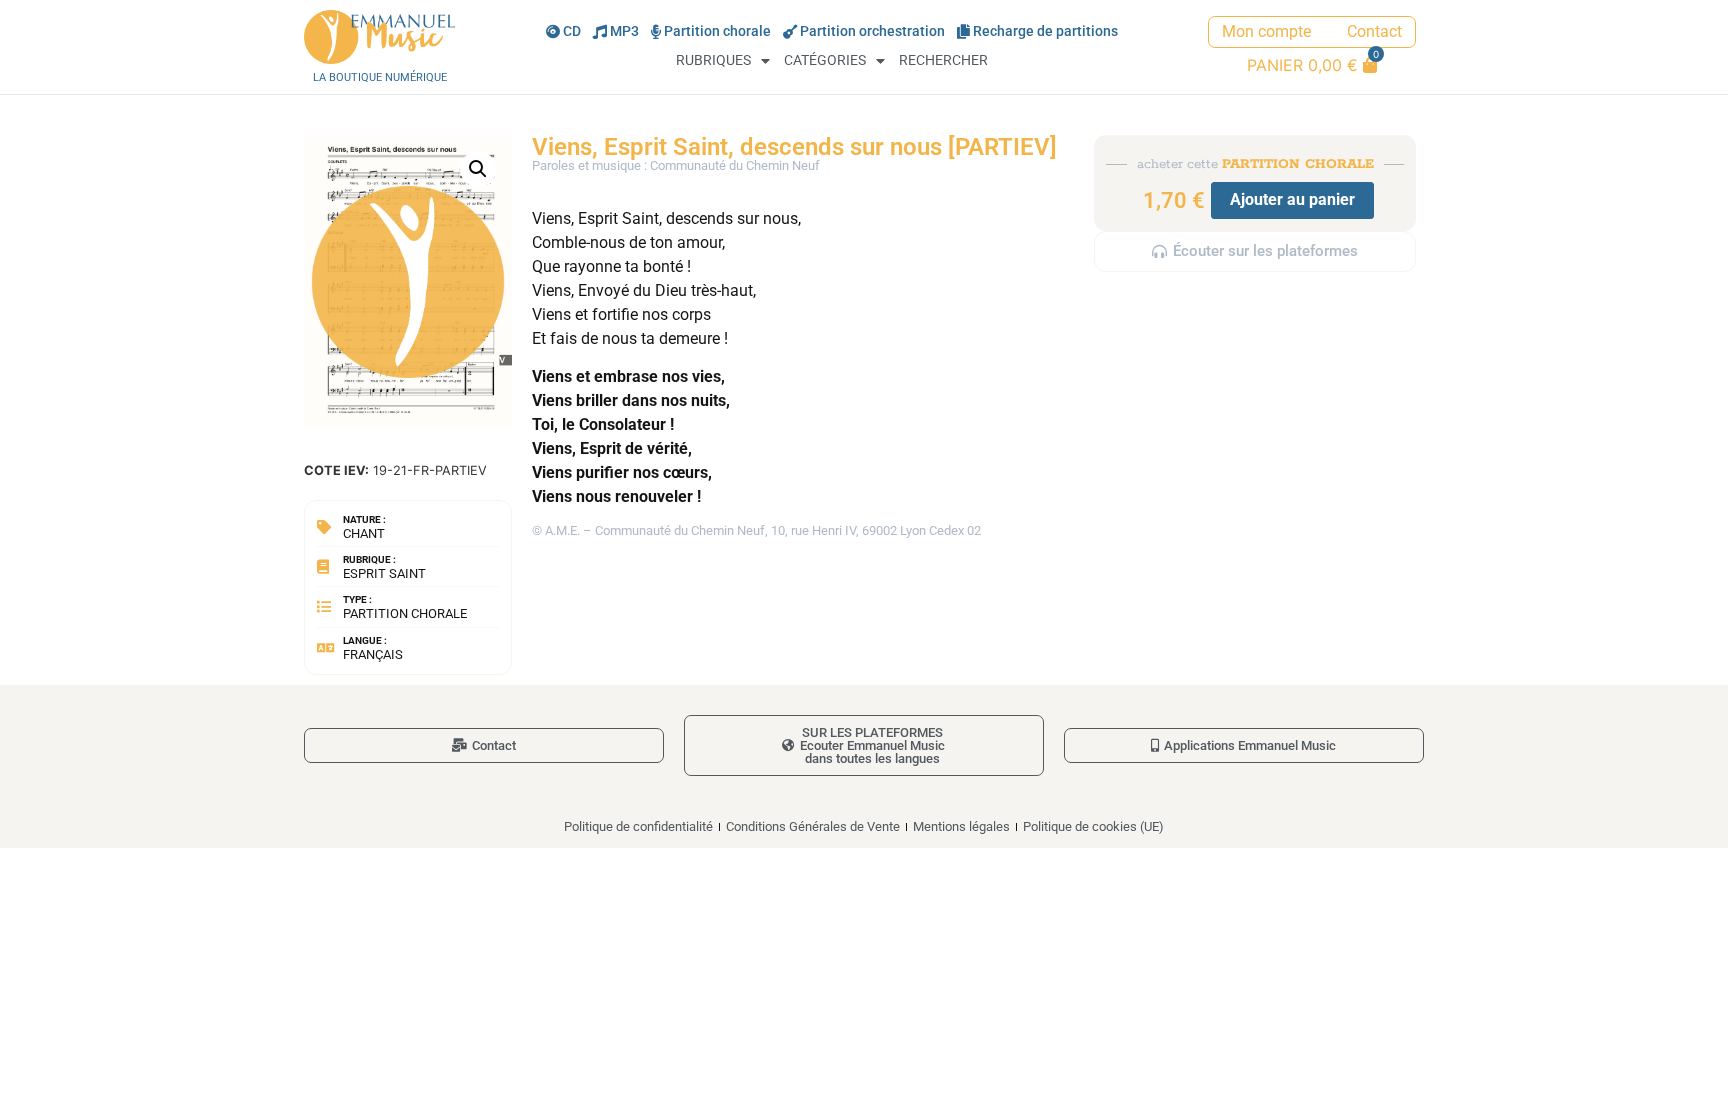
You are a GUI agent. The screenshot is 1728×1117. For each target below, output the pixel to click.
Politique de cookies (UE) (1093, 826)
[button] (478, 169)
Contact (1374, 31)
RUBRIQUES (713, 60)
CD (572, 31)
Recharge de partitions (1045, 31)
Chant (364, 533)
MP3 (624, 31)
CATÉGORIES (825, 60)
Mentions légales (961, 826)
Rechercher (943, 60)
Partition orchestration (872, 31)
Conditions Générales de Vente (813, 826)
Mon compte (1266, 31)
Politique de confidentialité (638, 826)
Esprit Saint (384, 573)
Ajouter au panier (1292, 199)
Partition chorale (717, 31)
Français (373, 654)
